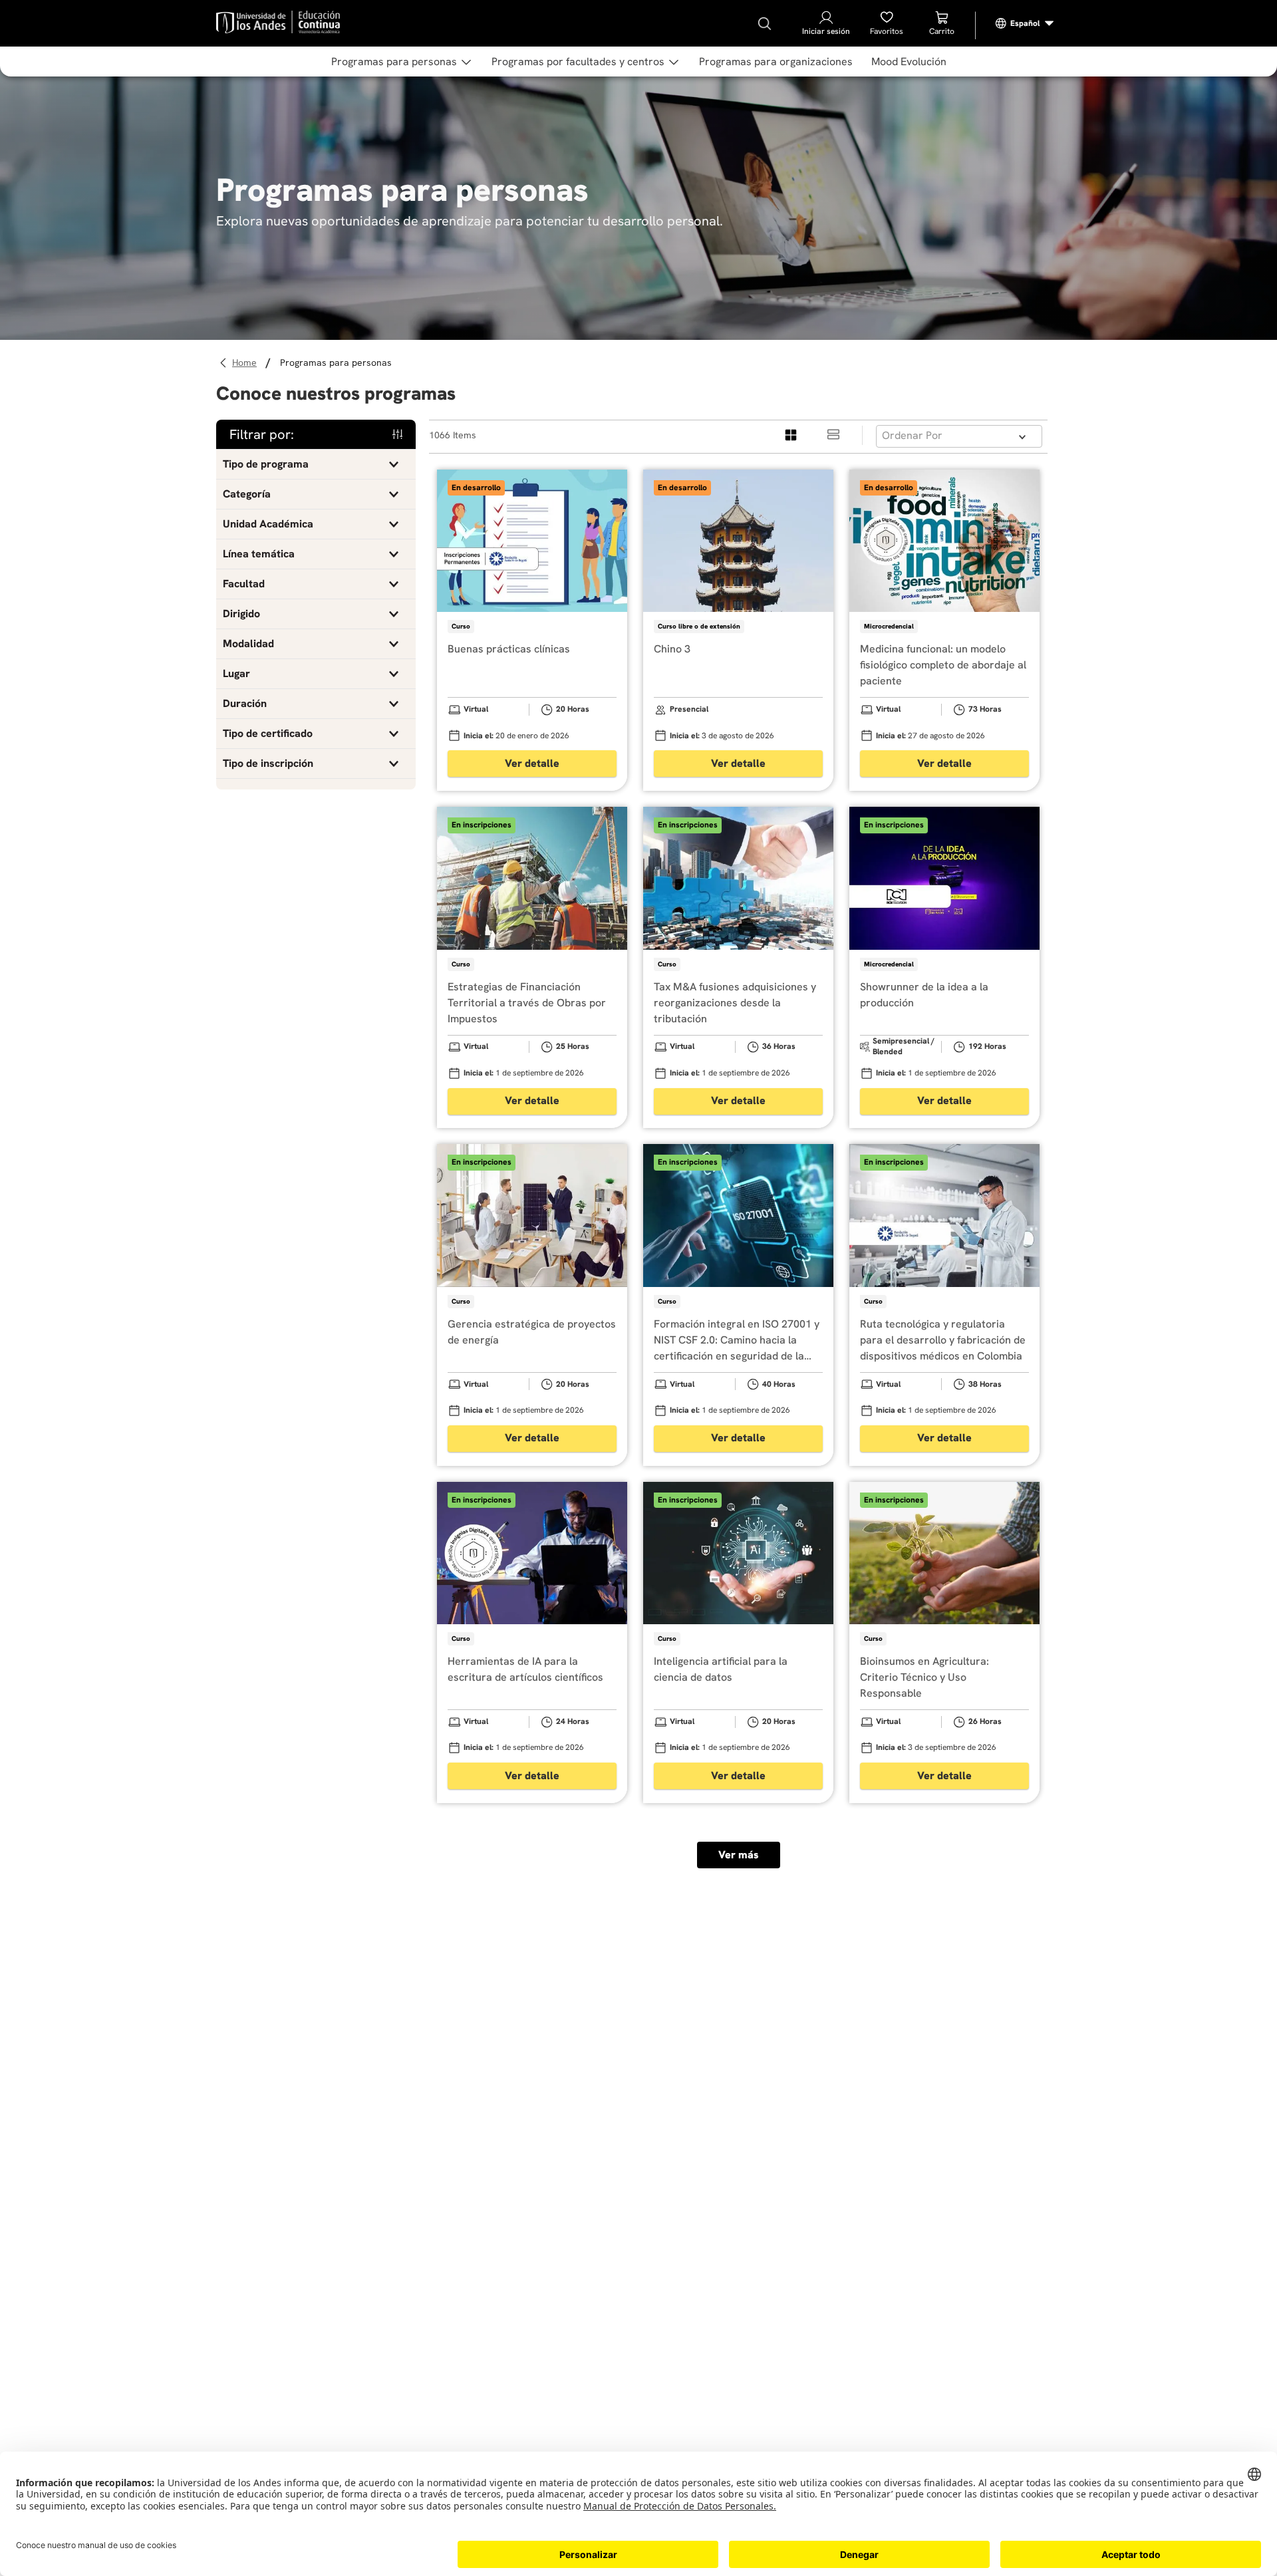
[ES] (1025, 23)
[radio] (791, 435)
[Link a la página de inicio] (246, 363)
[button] (316, 464)
